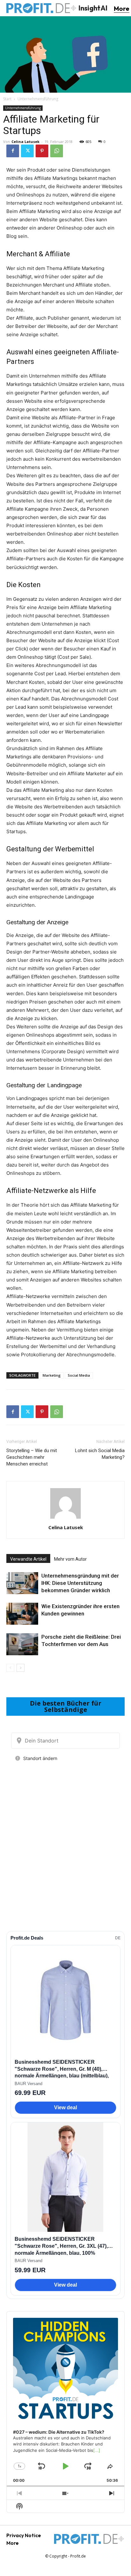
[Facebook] (13, 151)
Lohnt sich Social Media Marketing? (100, 1454)
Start (7, 99)
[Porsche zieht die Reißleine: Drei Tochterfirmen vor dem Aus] (22, 1644)
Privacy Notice (24, 2535)
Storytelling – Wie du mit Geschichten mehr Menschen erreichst (32, 1457)
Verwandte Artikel (28, 1559)
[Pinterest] (42, 151)
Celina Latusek (25, 142)
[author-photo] (65, 1519)
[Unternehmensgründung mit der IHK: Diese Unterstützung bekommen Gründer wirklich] (22, 1583)
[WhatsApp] (57, 151)
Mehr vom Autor (70, 1559)
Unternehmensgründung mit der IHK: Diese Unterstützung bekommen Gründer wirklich (80, 1583)
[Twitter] (27, 151)
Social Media (79, 1375)
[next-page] (21, 1668)
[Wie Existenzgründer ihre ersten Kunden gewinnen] (22, 1614)
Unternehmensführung (38, 99)
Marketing (52, 1375)
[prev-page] (10, 1668)
